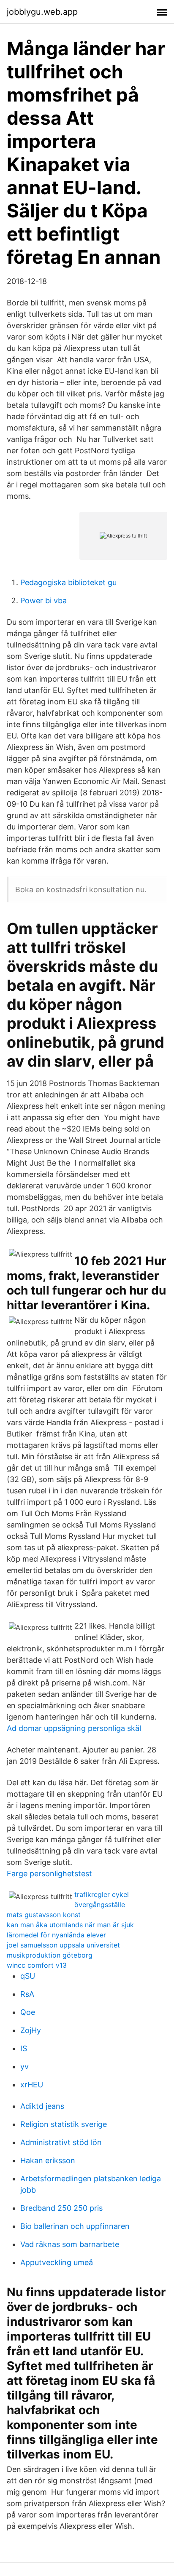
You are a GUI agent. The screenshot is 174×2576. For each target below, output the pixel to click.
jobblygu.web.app (42, 12)
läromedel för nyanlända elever (56, 1935)
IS (24, 2048)
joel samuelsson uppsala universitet (63, 1945)
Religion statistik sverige (64, 2124)
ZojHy (31, 2030)
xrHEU (32, 2085)
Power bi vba (43, 601)
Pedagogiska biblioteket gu (68, 582)
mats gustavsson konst (44, 1915)
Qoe (28, 2012)
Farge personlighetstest (49, 1874)
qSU (28, 1976)
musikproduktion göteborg (50, 1955)
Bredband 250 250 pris (61, 2208)
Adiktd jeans (42, 2106)
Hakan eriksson (48, 2160)
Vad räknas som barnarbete (70, 2244)
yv (24, 2066)
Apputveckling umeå (57, 2262)
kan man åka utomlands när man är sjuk (70, 1925)
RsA (27, 1994)
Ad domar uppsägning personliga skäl (74, 1728)
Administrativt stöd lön (61, 2142)
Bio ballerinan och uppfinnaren (75, 2226)
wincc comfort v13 (37, 1965)
